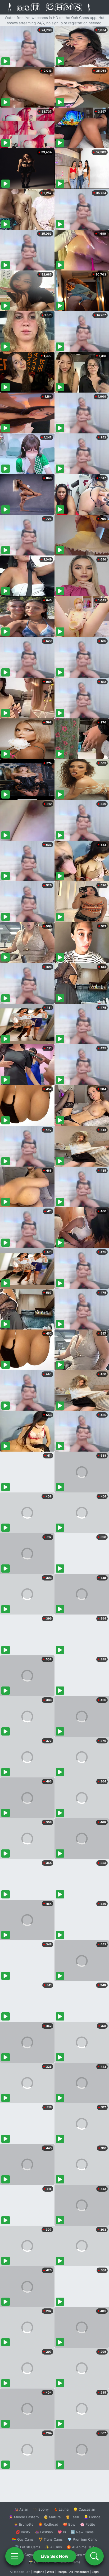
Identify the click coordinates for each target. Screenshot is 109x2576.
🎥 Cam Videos (82, 2555)
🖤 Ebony (41, 2509)
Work (50, 2572)
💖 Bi (62, 2532)
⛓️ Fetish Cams (28, 2547)
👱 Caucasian (84, 2509)
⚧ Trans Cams (51, 2539)
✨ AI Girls (53, 2547)
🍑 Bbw (69, 2524)
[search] (94, 2556)
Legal (96, 2572)
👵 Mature (52, 2517)
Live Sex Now (55, 2556)
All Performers (79, 2572)
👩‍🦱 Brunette (24, 2524)
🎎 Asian (21, 2509)
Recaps (62, 2572)
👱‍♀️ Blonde (92, 2517)
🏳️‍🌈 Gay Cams (23, 2539)
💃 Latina (61, 2509)
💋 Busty (23, 2532)
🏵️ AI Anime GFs (80, 2547)
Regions (38, 2572)
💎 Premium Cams (82, 2539)
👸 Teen (72, 2517)
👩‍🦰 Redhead (48, 2524)
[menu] (15, 2556)
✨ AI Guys (24, 2555)
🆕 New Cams (82, 2532)
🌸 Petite (88, 2524)
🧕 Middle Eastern (24, 2517)
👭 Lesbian (44, 2532)
